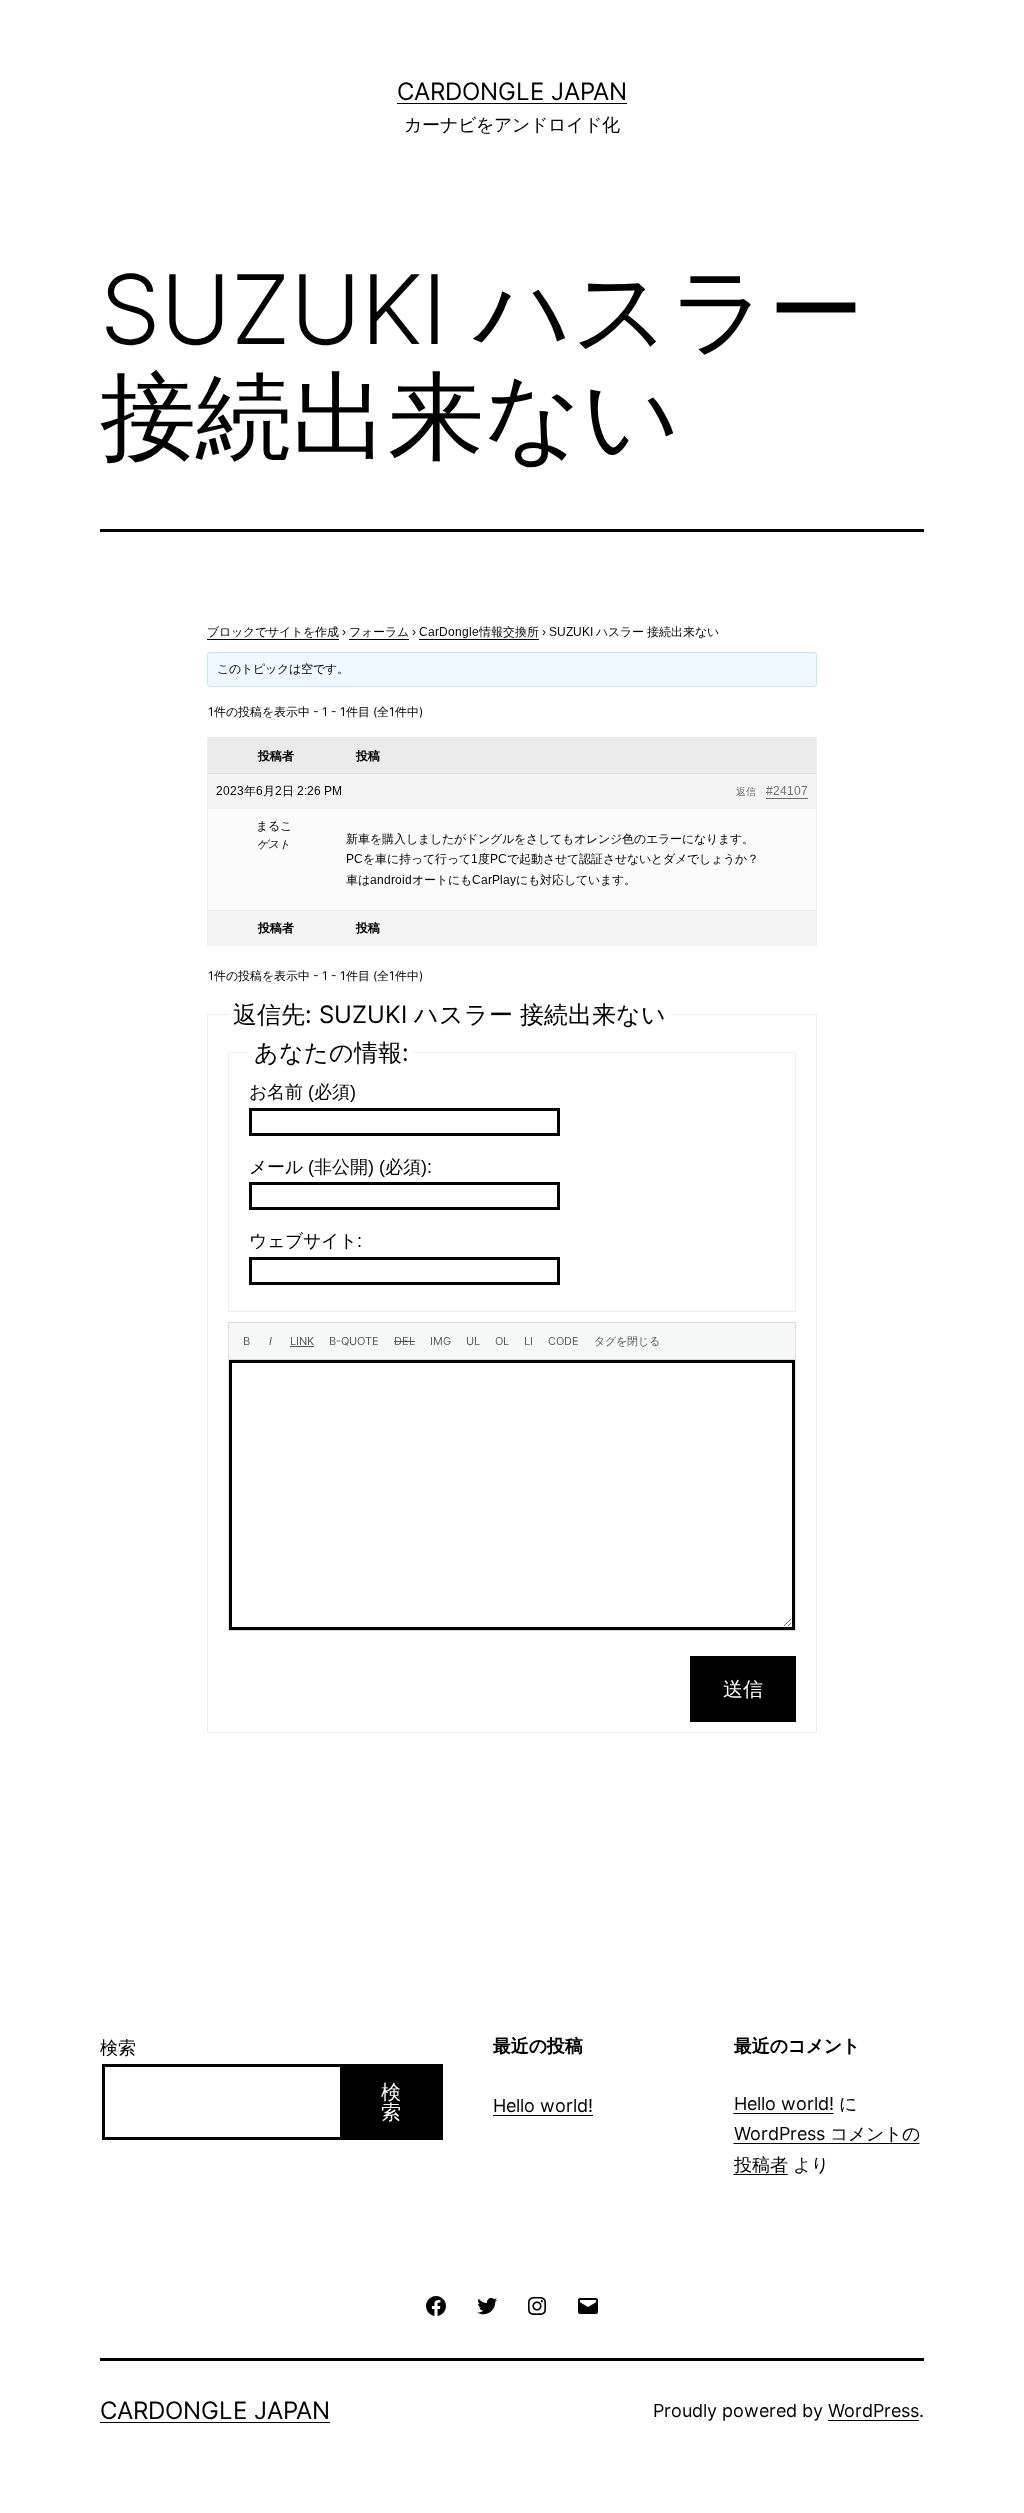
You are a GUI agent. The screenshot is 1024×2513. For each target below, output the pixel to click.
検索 (118, 2047)
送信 (743, 1689)
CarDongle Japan (512, 91)
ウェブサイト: (305, 1241)
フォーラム (379, 632)
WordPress (873, 2410)
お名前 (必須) (302, 1092)
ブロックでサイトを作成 (273, 632)
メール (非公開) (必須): (340, 1167)
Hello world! (543, 2105)
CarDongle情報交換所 (479, 632)
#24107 (787, 791)
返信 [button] (746, 791)
